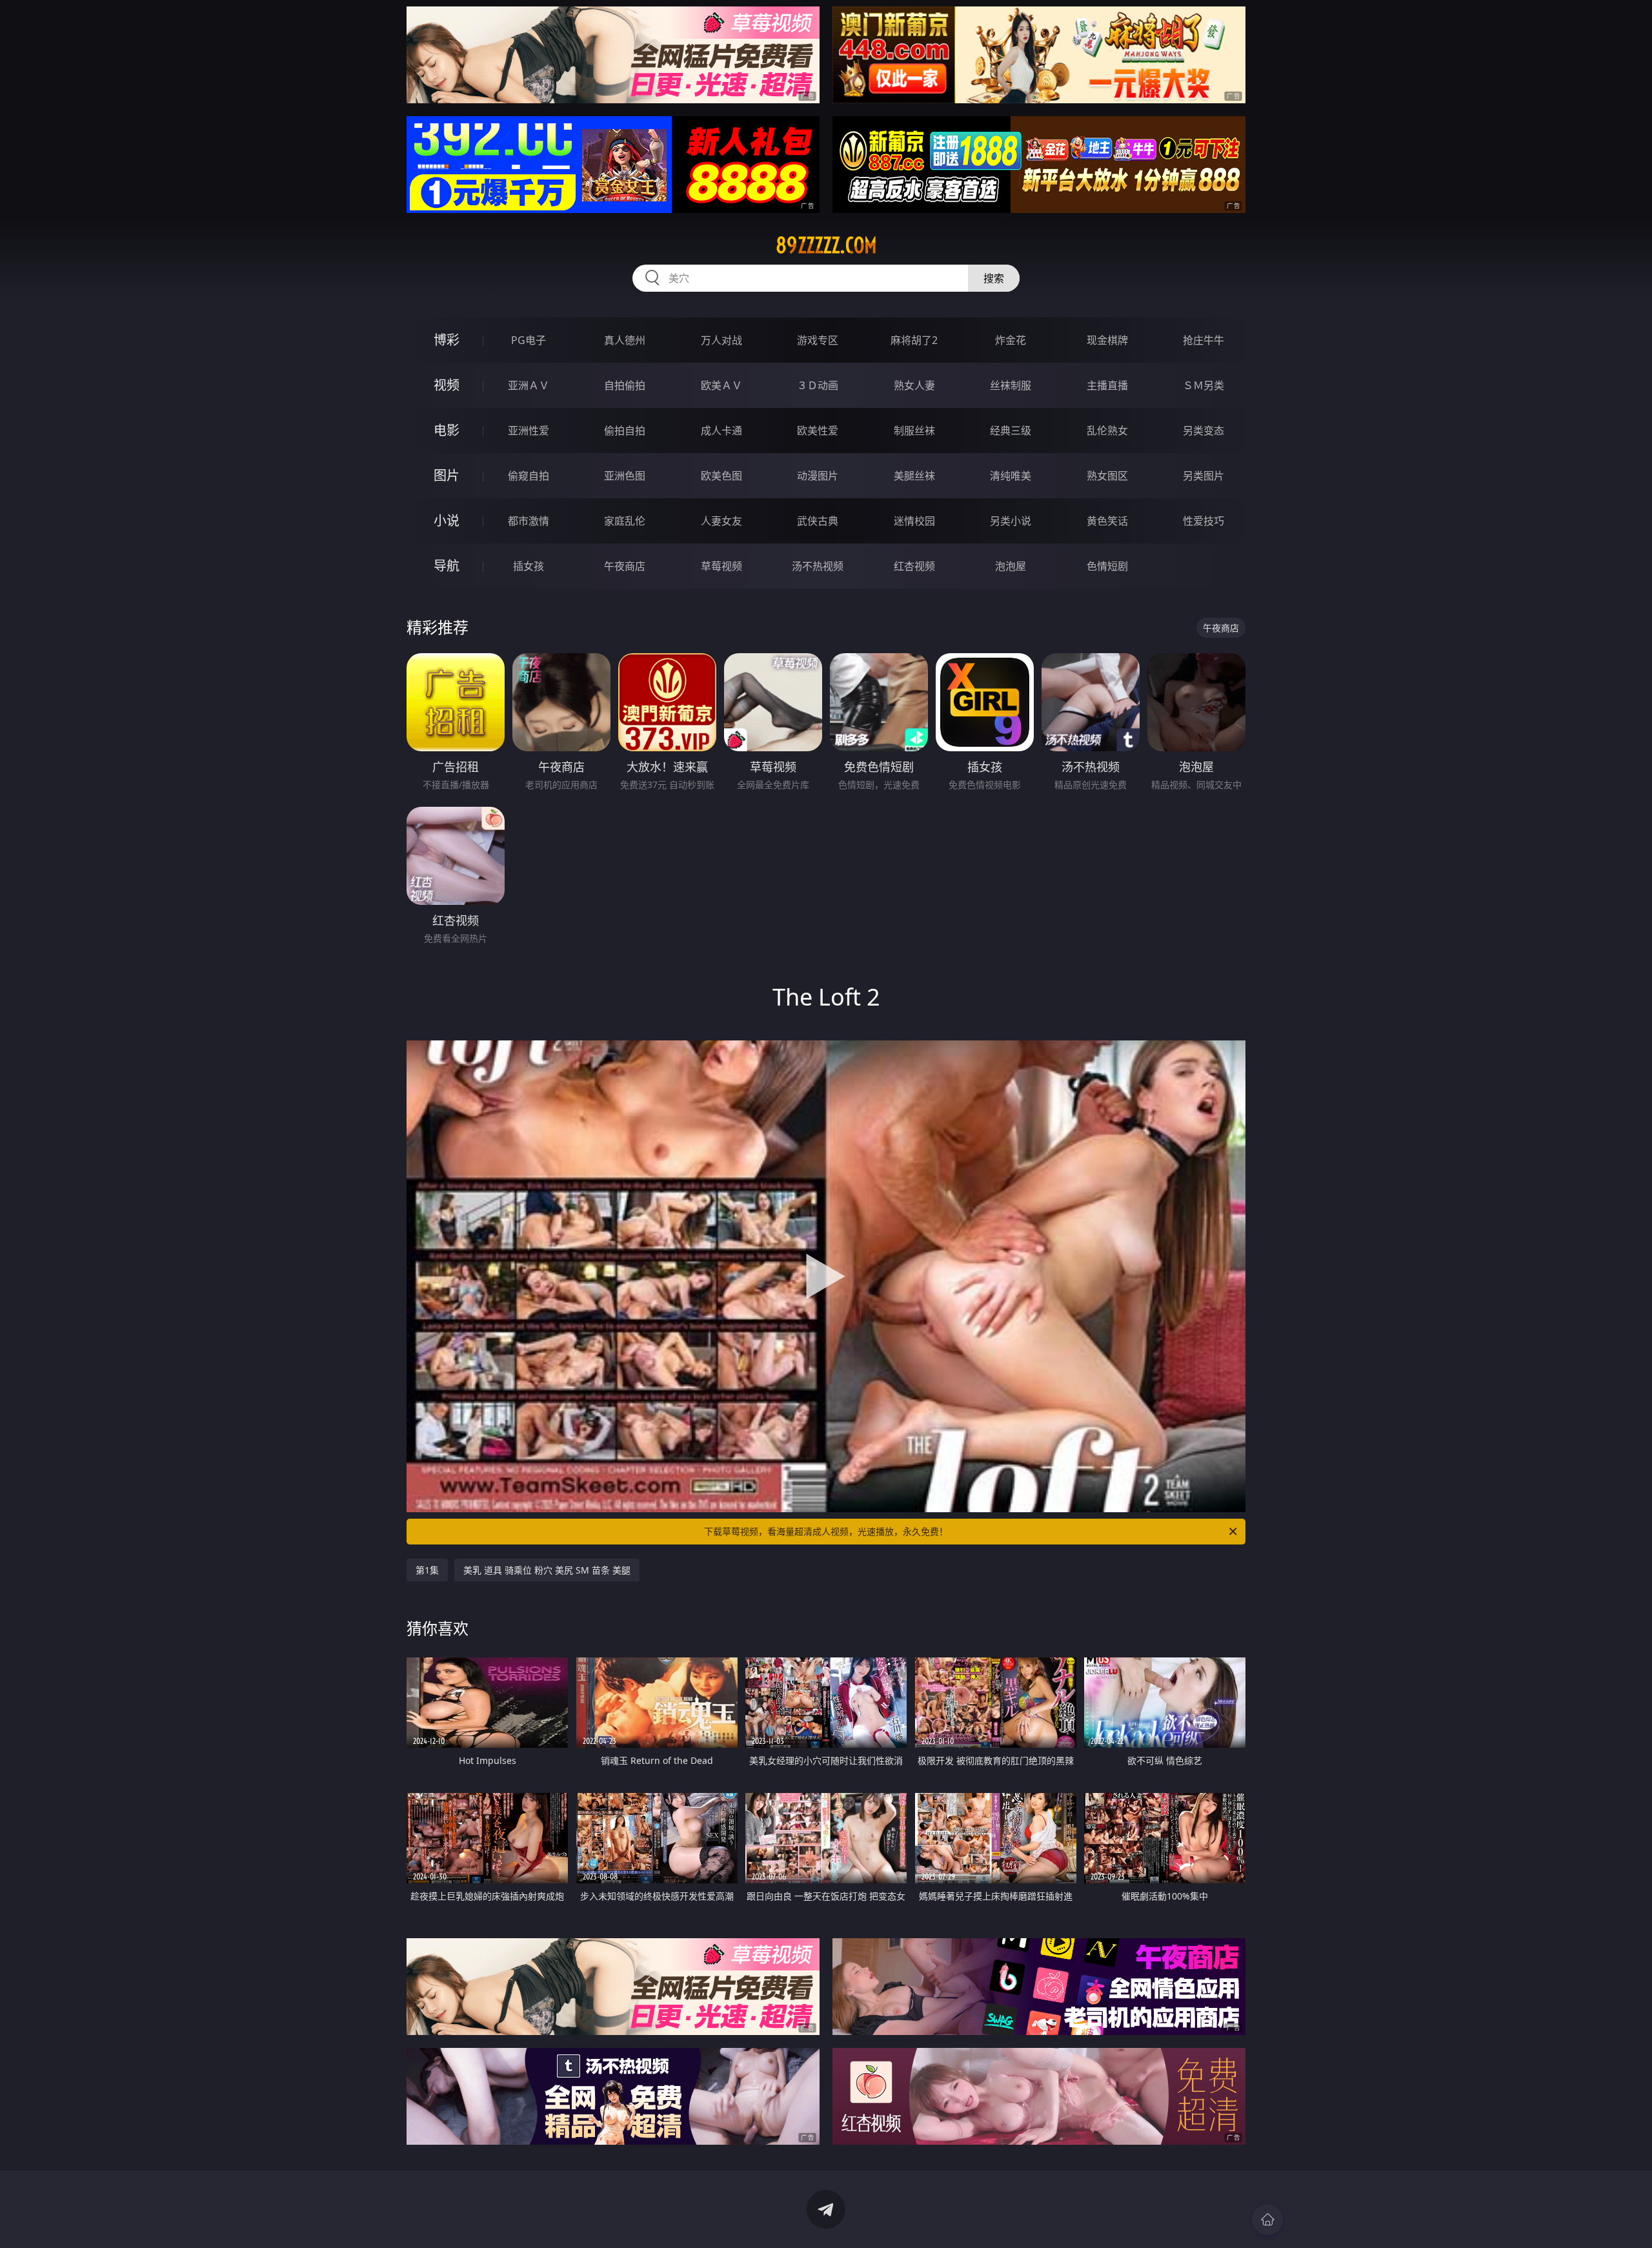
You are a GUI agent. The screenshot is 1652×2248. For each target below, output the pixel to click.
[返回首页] (1267, 2220)
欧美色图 (721, 476)
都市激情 (529, 521)
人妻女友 (721, 521)
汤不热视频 (818, 566)
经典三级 (1011, 430)
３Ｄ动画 (818, 385)
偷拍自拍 (625, 430)
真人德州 (625, 340)
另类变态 (1204, 430)
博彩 (447, 340)
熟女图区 (1107, 476)
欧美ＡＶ (721, 385)
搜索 (994, 278)
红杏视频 (914, 566)
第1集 (427, 1570)
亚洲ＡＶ (529, 385)
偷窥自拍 (529, 476)
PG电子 (529, 340)
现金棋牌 (1107, 340)
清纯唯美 (1011, 476)
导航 (447, 566)
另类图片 (1204, 476)
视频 (447, 385)
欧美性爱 (818, 430)
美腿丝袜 (914, 476)
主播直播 (1107, 385)
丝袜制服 (1011, 385)
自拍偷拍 (625, 385)
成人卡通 (721, 430)
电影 (447, 430)
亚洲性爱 (529, 430)
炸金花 (1011, 340)
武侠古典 (818, 521)
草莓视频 (721, 566)
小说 (447, 521)
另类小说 (1011, 521)
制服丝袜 (914, 430)
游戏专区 (818, 340)
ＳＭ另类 (1204, 385)
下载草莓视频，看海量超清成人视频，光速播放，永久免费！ (826, 1531)
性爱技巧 (1204, 521)
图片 (447, 475)
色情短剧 (1107, 566)
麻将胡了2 (914, 340)
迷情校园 (914, 521)
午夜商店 (625, 566)
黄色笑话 (1107, 521)
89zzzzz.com (826, 245)
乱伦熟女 (1107, 430)
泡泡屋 (1011, 566)
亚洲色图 (625, 476)
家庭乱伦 (625, 521)
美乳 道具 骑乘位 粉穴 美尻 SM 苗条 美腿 (547, 1570)
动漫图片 (818, 476)
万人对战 (721, 340)
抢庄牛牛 (1204, 340)
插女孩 (529, 566)
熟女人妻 (914, 385)
